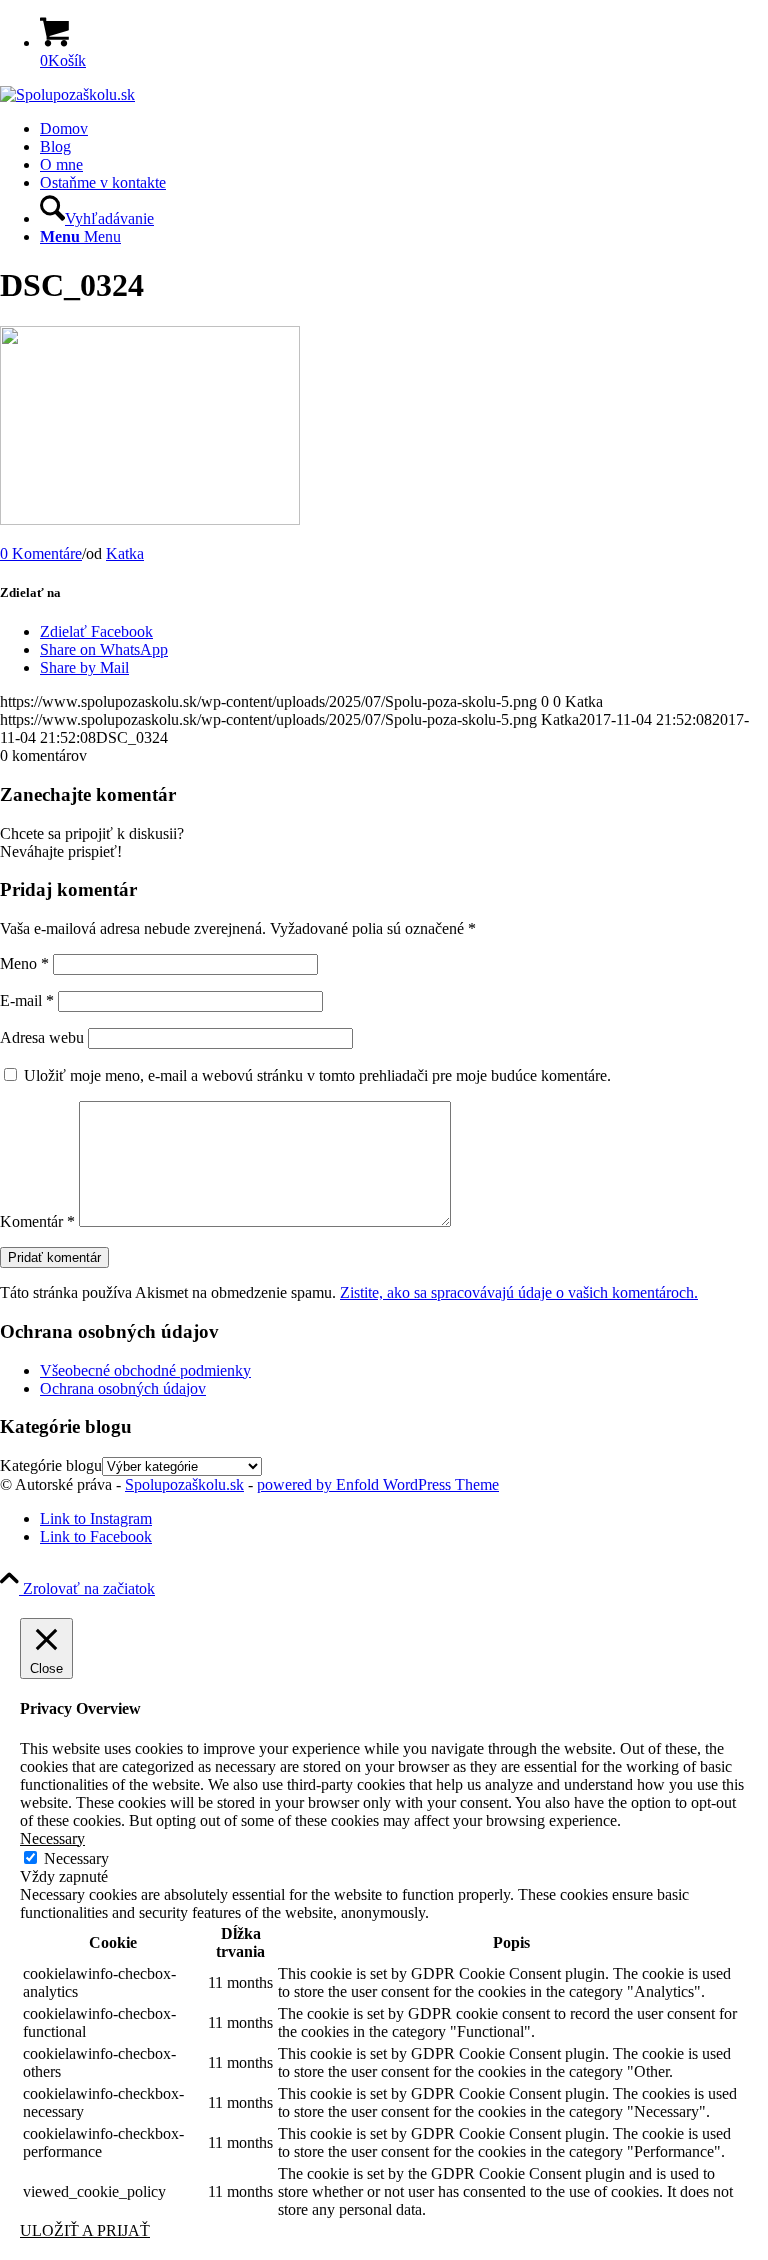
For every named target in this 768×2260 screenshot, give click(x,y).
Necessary (76, 1858)
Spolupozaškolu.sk (184, 1484)
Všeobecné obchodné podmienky (145, 1370)
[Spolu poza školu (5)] (67, 94)
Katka (125, 553)
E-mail (27, 1000)
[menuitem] (404, 129)
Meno (24, 963)
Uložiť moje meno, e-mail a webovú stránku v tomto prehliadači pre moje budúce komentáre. (317, 1075)
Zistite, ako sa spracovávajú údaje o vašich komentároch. (519, 1292)
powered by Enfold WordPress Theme (378, 1484)
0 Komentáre (41, 553)
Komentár (37, 1221)
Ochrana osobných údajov (123, 1388)
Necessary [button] (52, 1838)
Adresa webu (42, 1037)
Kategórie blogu (51, 1465)
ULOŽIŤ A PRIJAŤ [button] (85, 2230)
